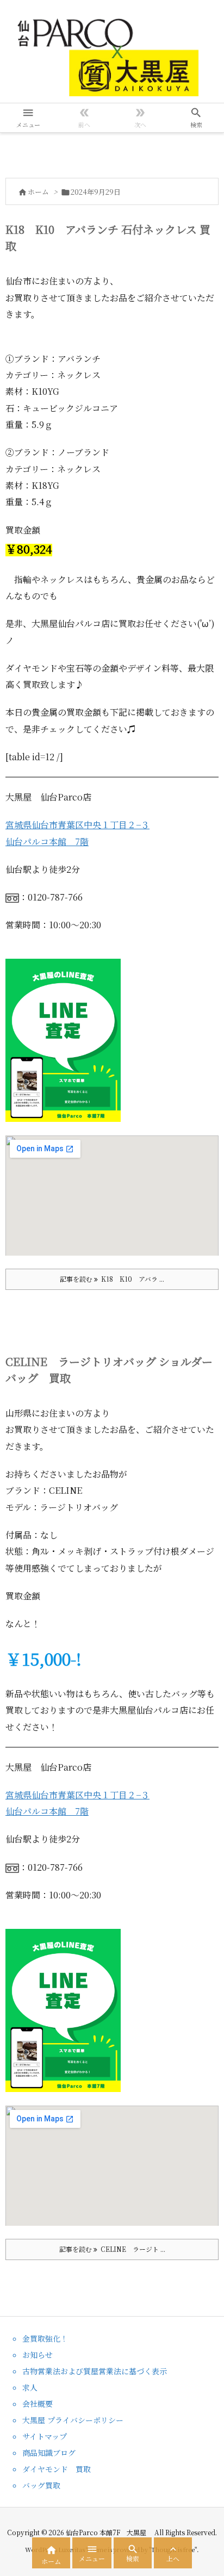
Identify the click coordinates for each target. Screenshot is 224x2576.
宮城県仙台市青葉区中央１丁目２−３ (77, 825)
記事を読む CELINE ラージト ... (112, 2249)
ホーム (38, 192)
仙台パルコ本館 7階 (47, 842)
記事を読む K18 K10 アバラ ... (112, 1279)
